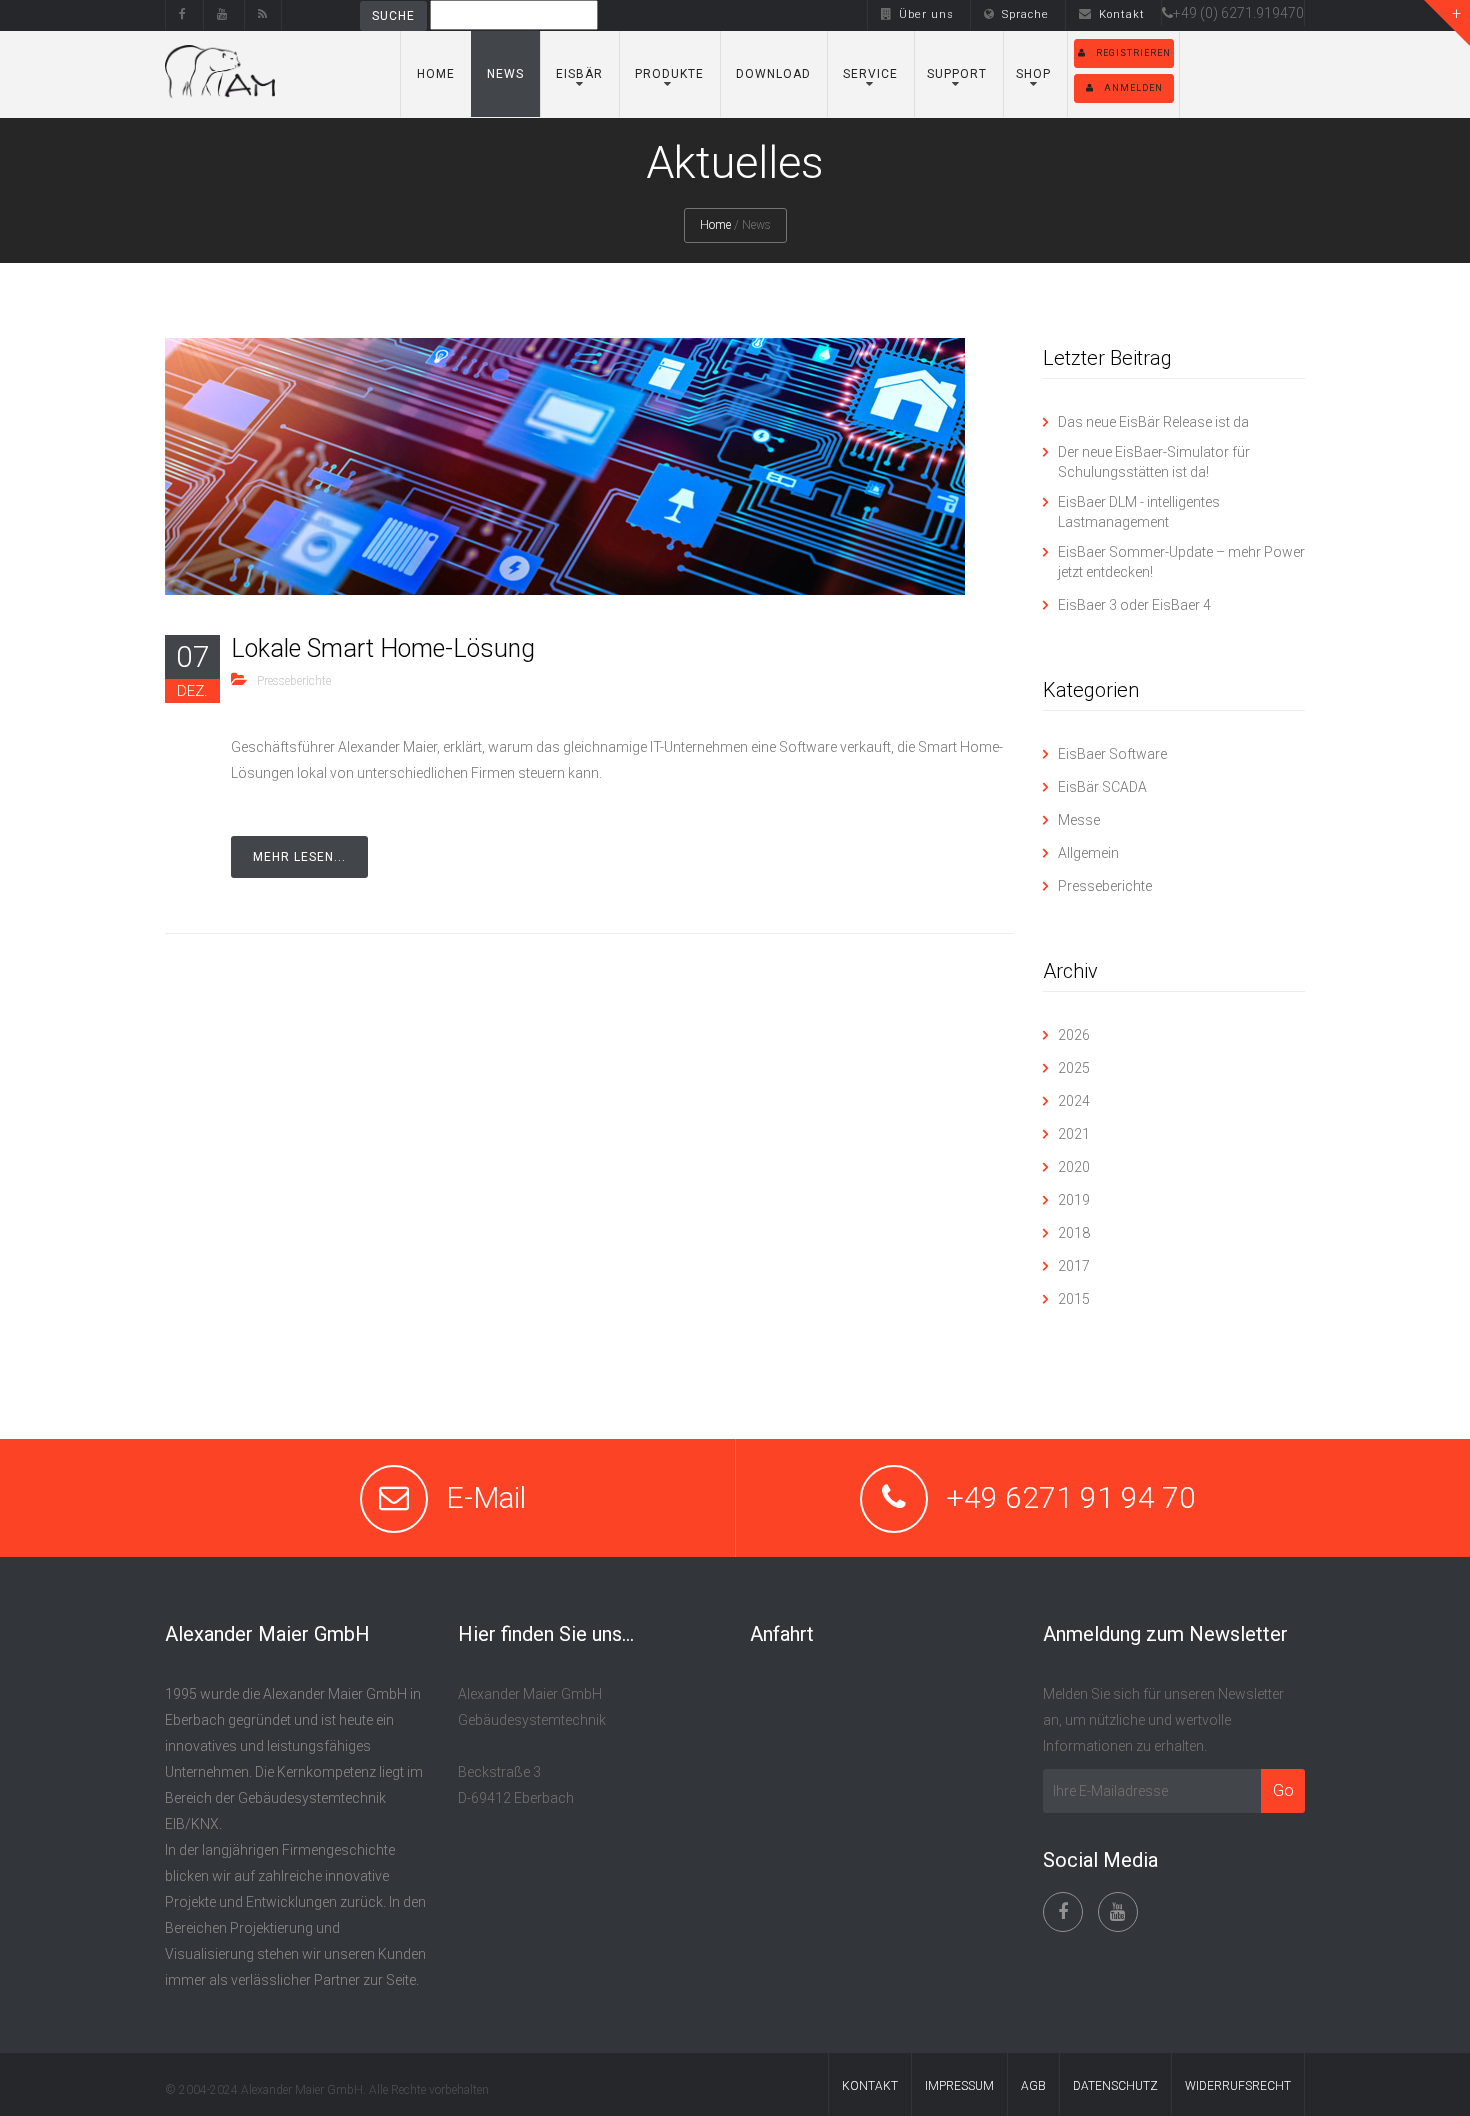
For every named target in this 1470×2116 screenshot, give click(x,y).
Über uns (926, 14)
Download (773, 74)
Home (436, 74)
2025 (1074, 1068)
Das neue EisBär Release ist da (1153, 422)
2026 (1074, 1035)
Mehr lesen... (299, 857)
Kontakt (1122, 14)
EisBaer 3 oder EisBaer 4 (1134, 605)
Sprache (1025, 14)
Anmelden (1133, 88)
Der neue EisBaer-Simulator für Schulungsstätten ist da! (1154, 462)
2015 (1074, 1299)
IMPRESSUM (959, 2086)
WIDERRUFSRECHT (1238, 2086)
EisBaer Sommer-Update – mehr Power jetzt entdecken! (1181, 562)
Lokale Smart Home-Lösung (383, 648)
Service (870, 74)
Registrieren (1133, 53)
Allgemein (1088, 853)
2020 (1074, 1167)
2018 (1074, 1233)
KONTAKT (870, 2086)
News (505, 74)
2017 (1074, 1266)
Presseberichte (294, 681)
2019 (1074, 1200)
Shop (1033, 74)
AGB (1033, 2086)
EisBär (579, 74)
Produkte (669, 74)
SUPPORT (957, 74)
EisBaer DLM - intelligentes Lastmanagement (1139, 512)
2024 (1074, 1101)
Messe (1079, 820)
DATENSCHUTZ (1115, 2086)
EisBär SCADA (1102, 787)
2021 (1074, 1134)
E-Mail (486, 1497)
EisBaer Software (1112, 754)
